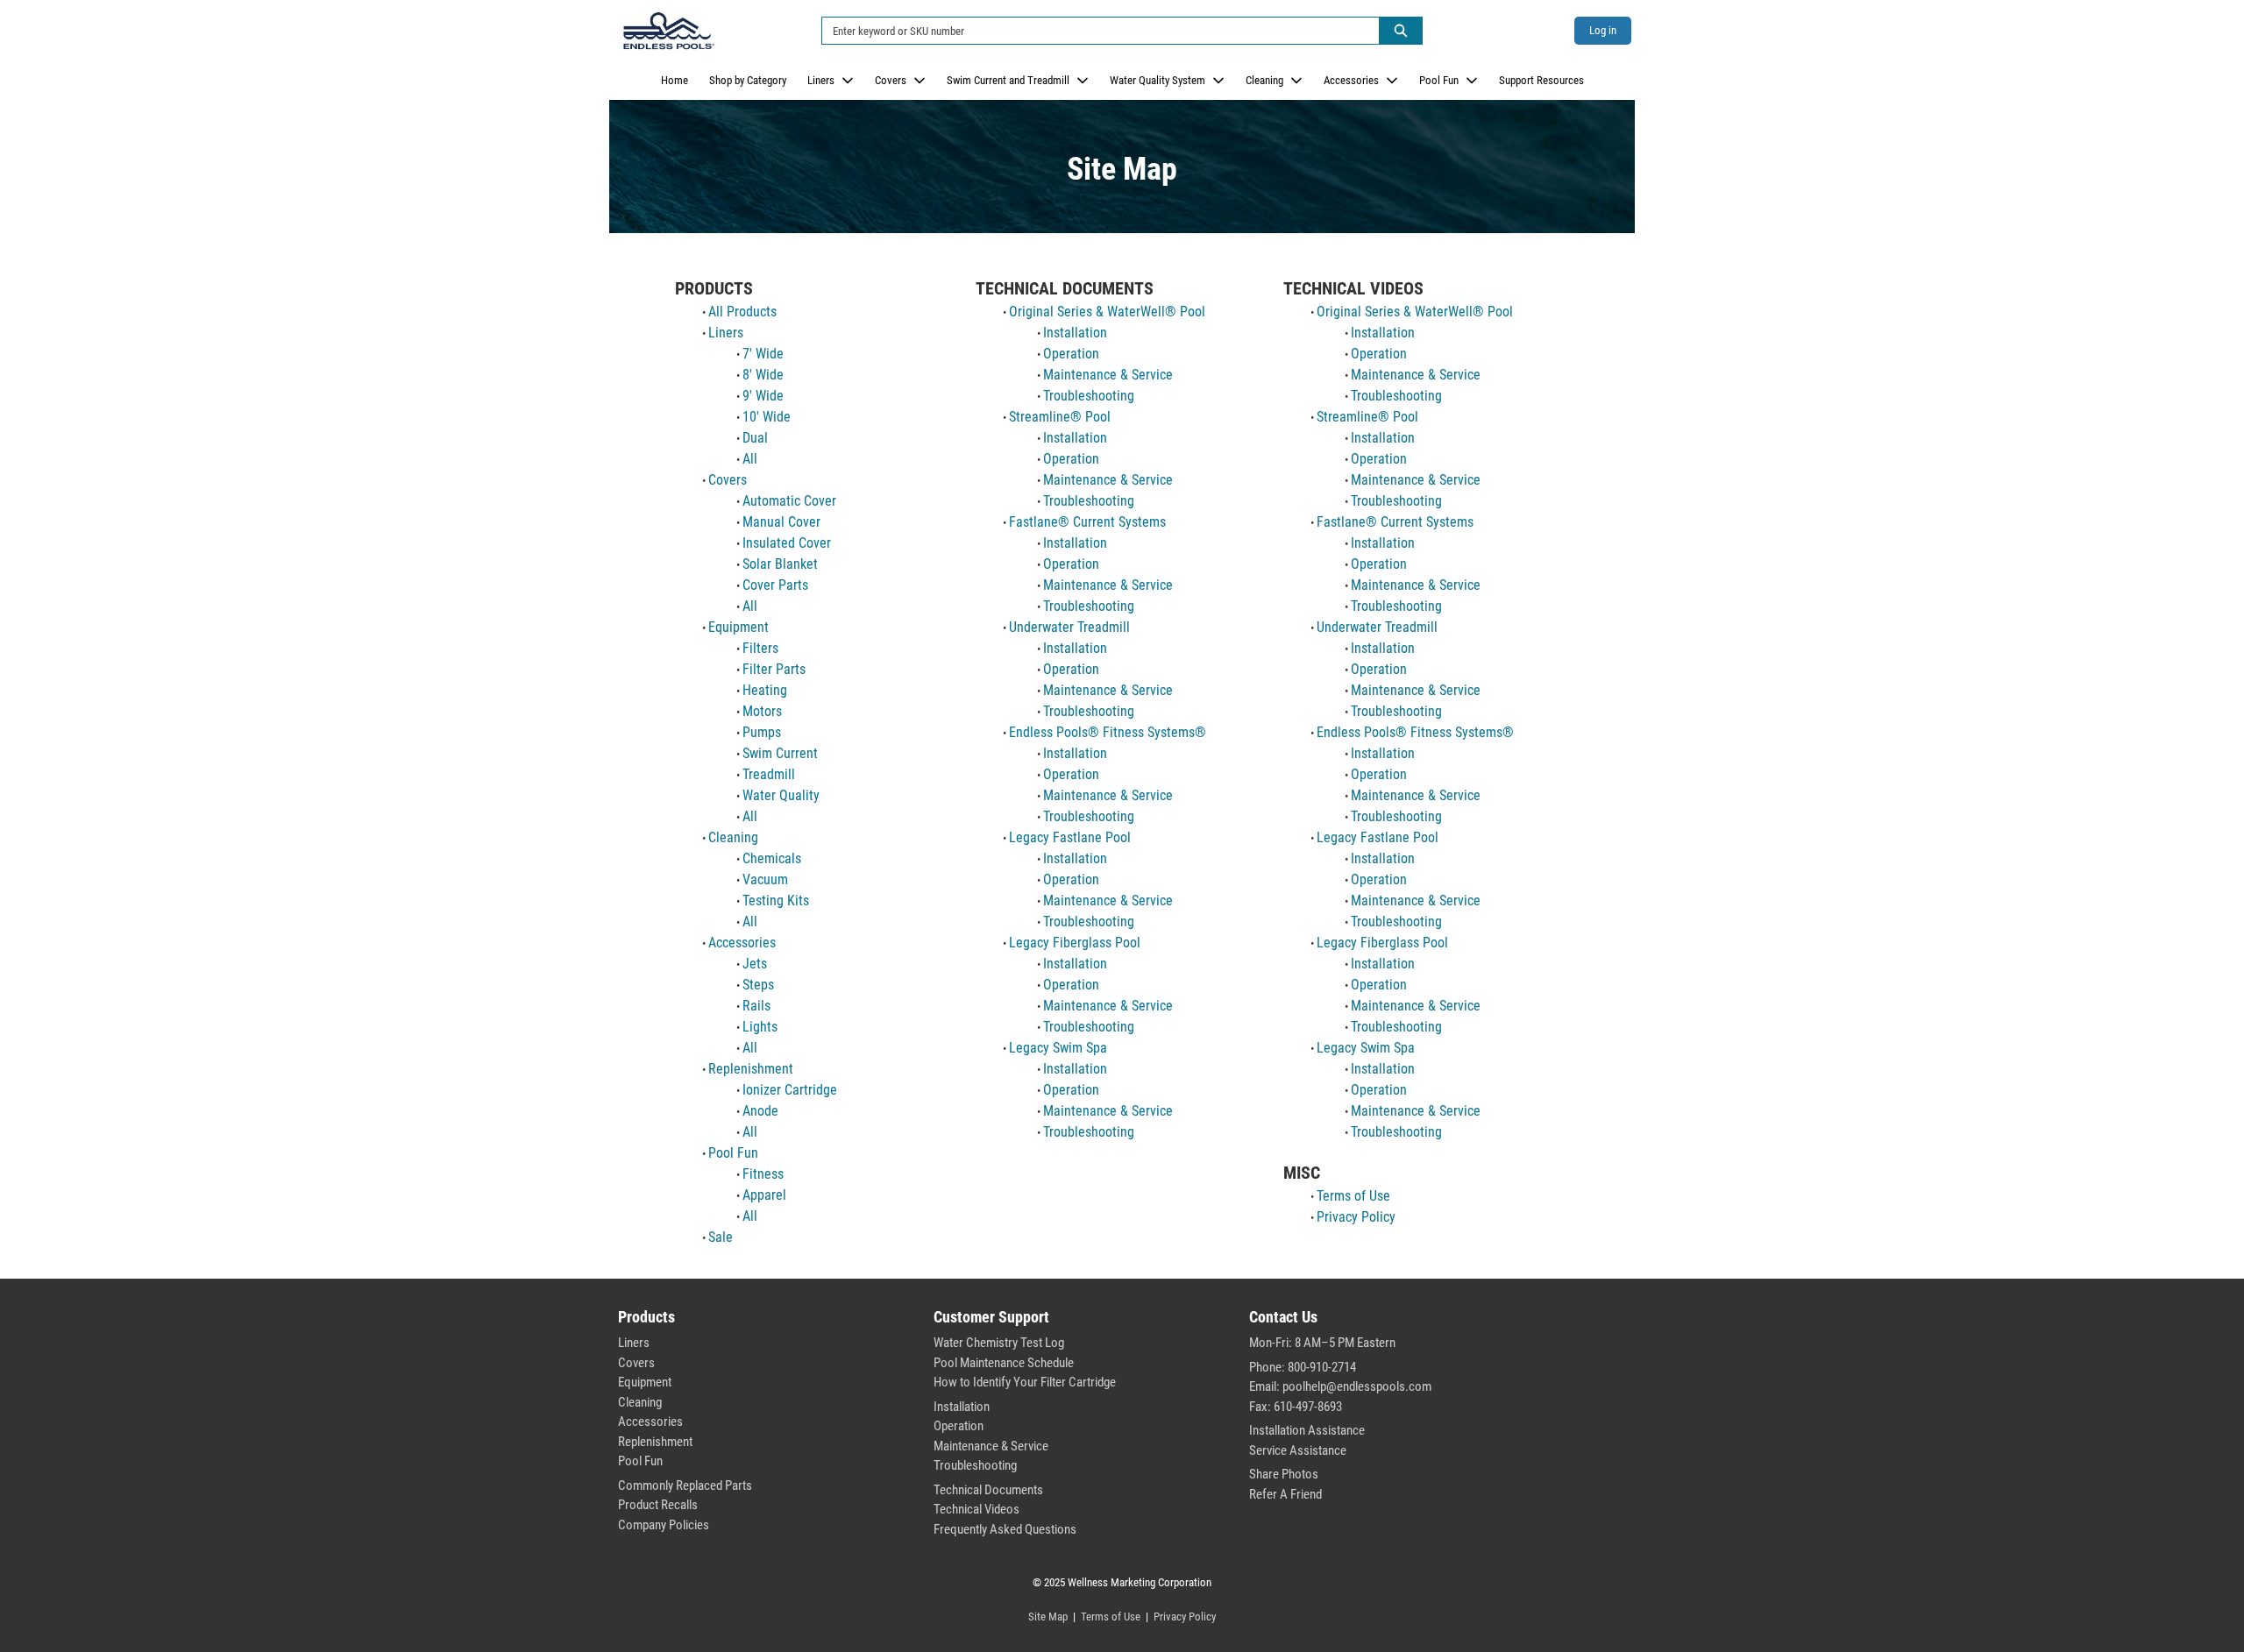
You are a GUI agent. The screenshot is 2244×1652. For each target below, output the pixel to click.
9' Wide (763, 396)
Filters (760, 648)
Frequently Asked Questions (1005, 1529)
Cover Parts (775, 585)
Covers (891, 80)
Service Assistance (1298, 1450)
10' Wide (767, 417)
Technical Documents (988, 1490)
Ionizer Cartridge (790, 1090)
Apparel (764, 1195)
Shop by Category (748, 80)
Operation (1071, 354)
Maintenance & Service (1108, 375)
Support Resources (1541, 80)
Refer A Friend (1285, 1494)
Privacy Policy (1356, 1217)
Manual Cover (781, 522)
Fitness (763, 1174)
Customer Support (991, 1317)
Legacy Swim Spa (1058, 1048)
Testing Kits (776, 900)
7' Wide (763, 354)
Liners (821, 80)
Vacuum (765, 879)
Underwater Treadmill (1069, 627)
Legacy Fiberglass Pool (1075, 943)
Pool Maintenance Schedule (1004, 1363)
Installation (1075, 333)
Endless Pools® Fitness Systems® (1108, 732)
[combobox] (1094, 31)
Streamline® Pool (1060, 417)
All (750, 459)
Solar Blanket (780, 564)
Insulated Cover (787, 543)
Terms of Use (1353, 1196)
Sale (721, 1237)
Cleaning (1264, 80)
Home (675, 80)
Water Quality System (1158, 80)
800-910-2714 (1322, 1367)
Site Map (1048, 1617)
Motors (762, 711)
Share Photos (1284, 1474)
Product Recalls (658, 1505)
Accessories (1351, 80)
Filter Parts (774, 669)
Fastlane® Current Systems (1087, 522)
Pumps (762, 732)
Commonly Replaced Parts (685, 1485)
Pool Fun (1439, 80)
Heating (765, 690)
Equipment (739, 627)
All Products (742, 312)
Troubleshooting (1089, 396)
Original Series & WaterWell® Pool (1107, 312)
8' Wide (763, 375)
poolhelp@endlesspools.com (1357, 1386)
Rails (756, 1006)
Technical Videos (976, 1509)
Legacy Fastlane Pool (1070, 837)
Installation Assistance (1307, 1430)
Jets (755, 964)
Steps (758, 985)
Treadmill (769, 774)
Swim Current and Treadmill (1008, 80)
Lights (760, 1027)
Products (646, 1317)
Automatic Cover (789, 501)
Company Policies (664, 1525)
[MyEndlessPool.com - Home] (669, 31)
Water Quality (781, 795)
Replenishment (751, 1069)
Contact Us (1283, 1317)
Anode (760, 1111)
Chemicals (772, 858)
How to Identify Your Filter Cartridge (1025, 1382)
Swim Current (780, 753)
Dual (755, 438)
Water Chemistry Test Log (999, 1343)
